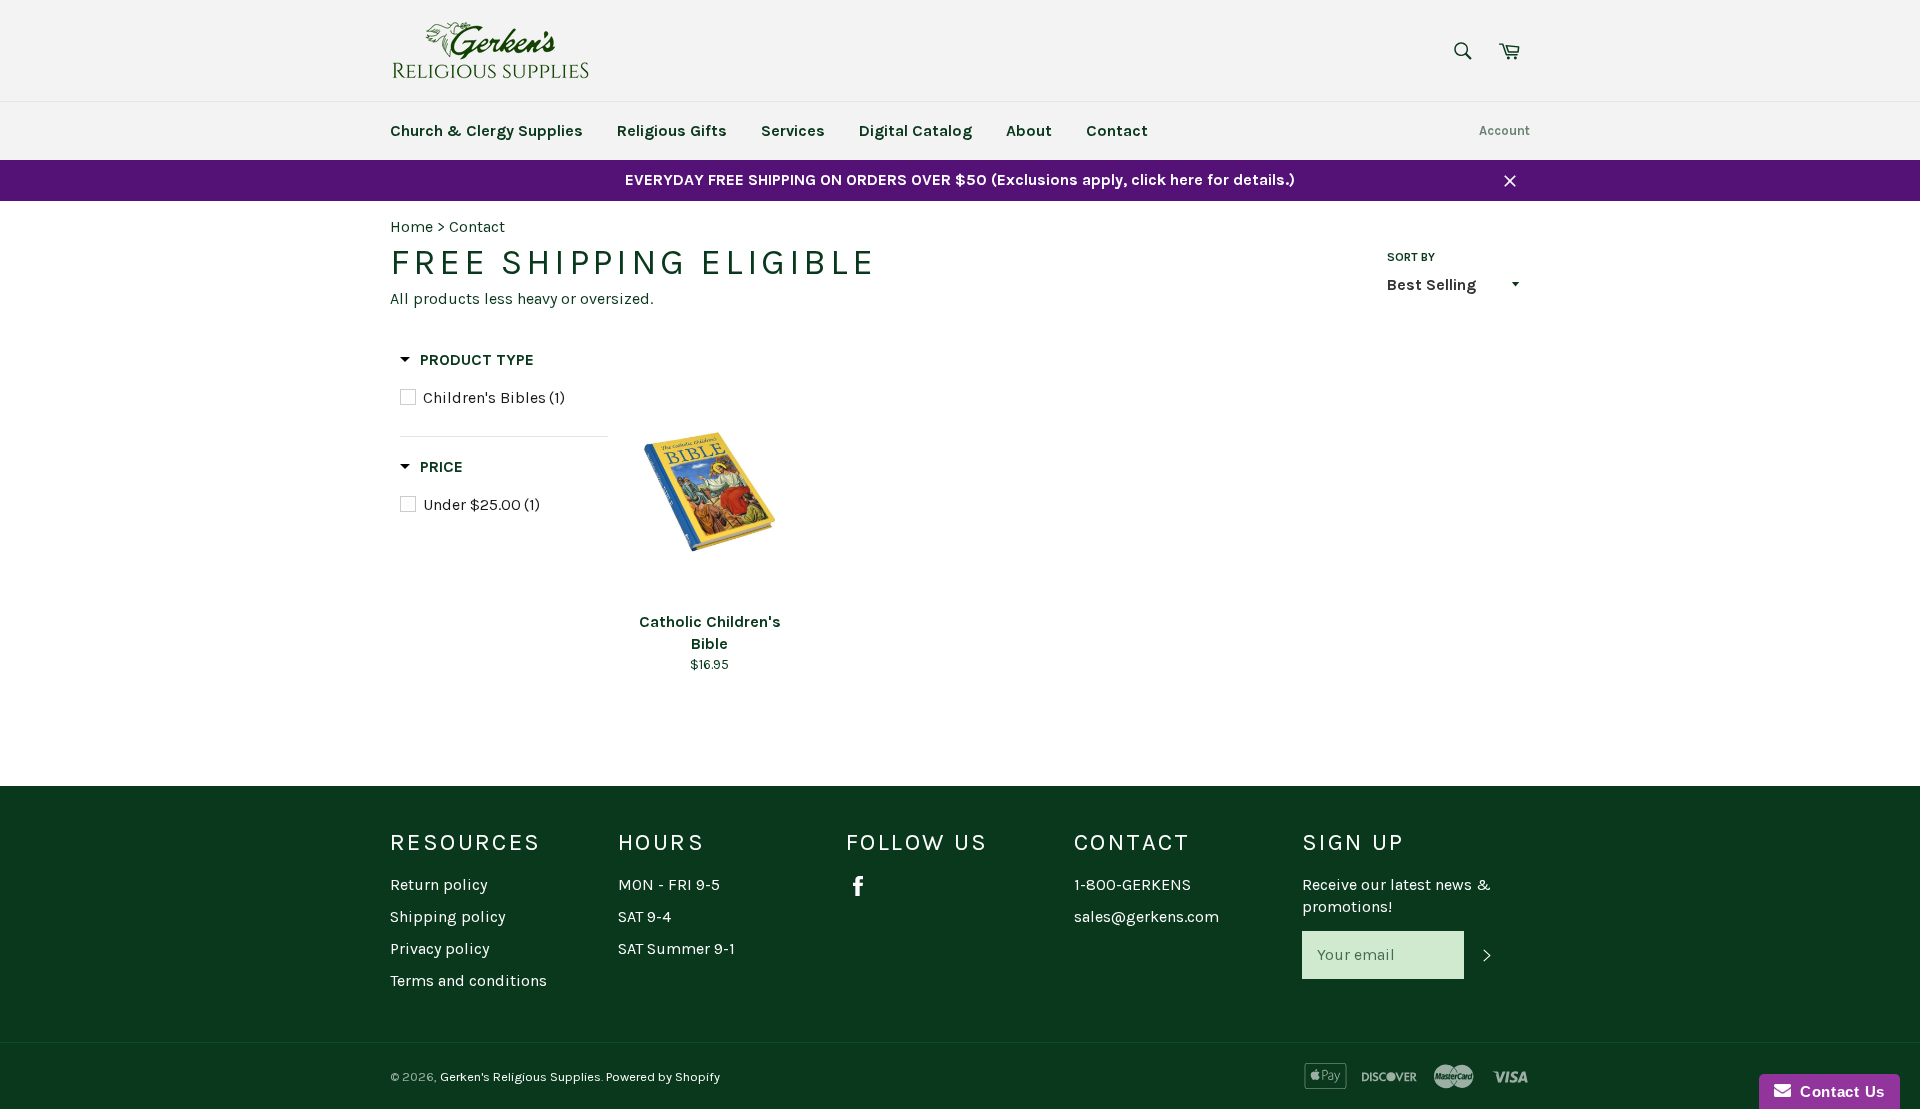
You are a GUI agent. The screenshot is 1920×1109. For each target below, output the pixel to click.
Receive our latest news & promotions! (1396, 895)
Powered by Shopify (663, 1076)
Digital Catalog (915, 130)
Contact (1117, 130)
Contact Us (1838, 1091)
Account (1504, 130)
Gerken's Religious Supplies (520, 1076)
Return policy (438, 884)
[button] (467, 360)
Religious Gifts (672, 130)
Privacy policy (439, 948)
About (1029, 130)
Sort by (1411, 257)
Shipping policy (447, 916)
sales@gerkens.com (1146, 916)
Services (793, 130)
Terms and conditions (468, 980)
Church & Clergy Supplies (486, 130)
